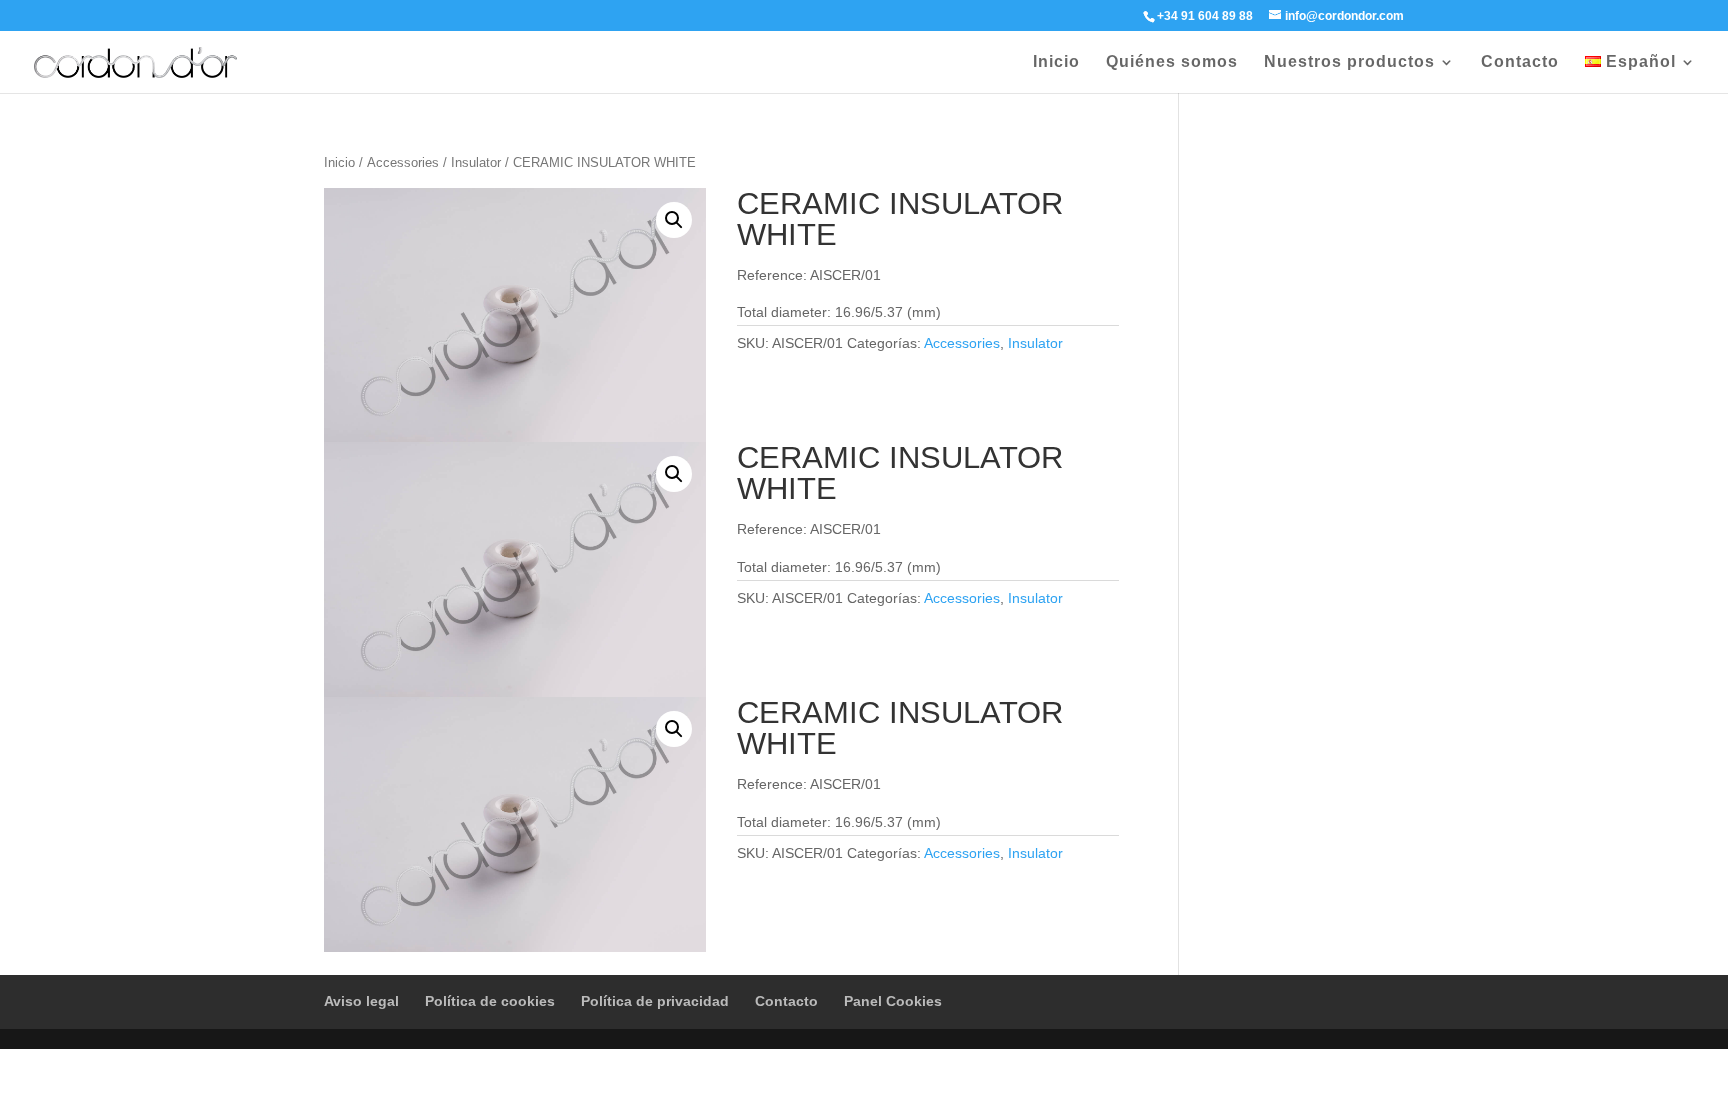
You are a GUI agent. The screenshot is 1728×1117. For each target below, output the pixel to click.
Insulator (476, 162)
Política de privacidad (655, 1001)
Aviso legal (361, 1001)
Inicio (1056, 62)
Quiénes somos (1172, 62)
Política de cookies (490, 1001)
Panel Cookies (893, 1001)
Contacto (1520, 62)
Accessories (403, 162)
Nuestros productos (1349, 62)
